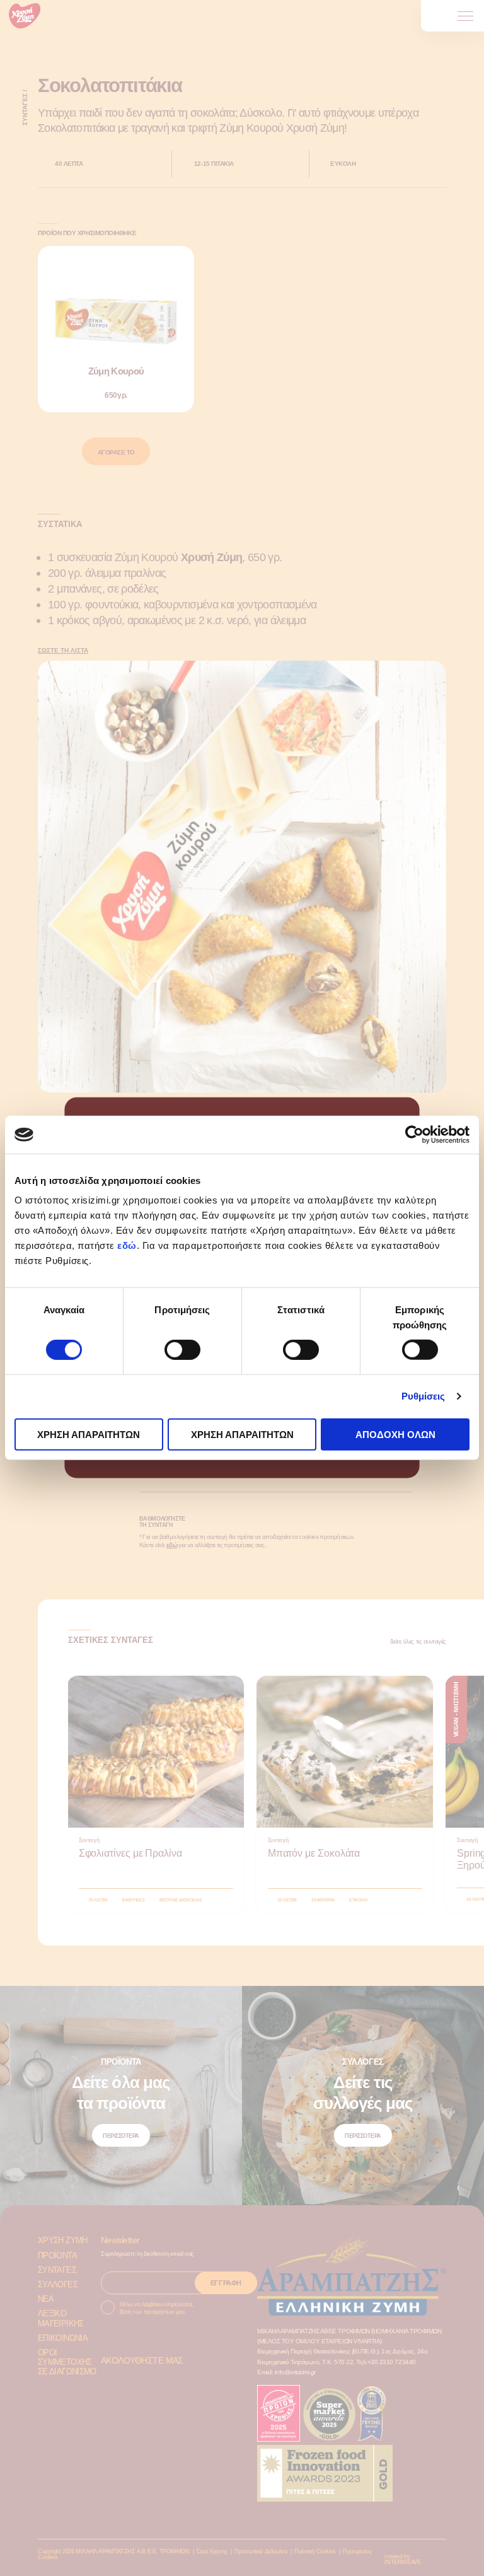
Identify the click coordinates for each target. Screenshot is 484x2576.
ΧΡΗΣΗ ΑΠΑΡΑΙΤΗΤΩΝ (89, 1434)
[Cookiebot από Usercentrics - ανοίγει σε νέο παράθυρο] (414, 1135)
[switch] (182, 1350)
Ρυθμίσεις (423, 1396)
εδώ (127, 1245)
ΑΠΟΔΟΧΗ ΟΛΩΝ (395, 1434)
